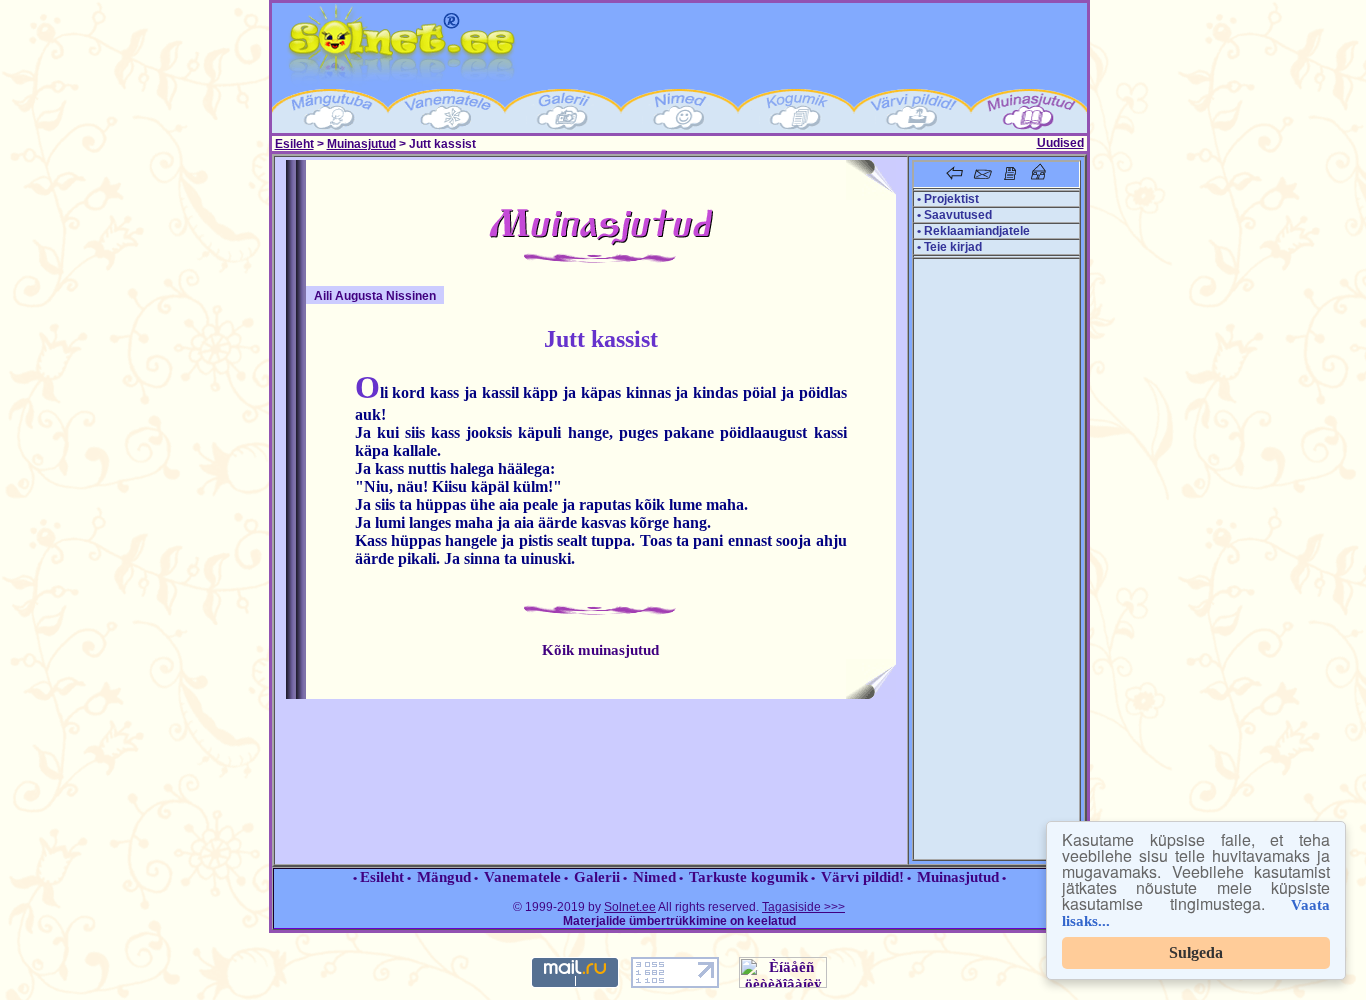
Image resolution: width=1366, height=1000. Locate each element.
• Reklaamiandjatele (972, 231)
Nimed (654, 877)
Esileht (294, 144)
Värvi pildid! (862, 877)
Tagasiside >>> (803, 907)
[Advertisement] (994, 559)
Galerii (597, 877)
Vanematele (522, 877)
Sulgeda (1196, 952)
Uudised (1060, 143)
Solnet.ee (630, 907)
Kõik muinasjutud (600, 650)
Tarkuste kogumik (748, 877)
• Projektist (946, 199)
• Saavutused (953, 215)
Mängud (444, 877)
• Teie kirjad (948, 247)
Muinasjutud (361, 144)
